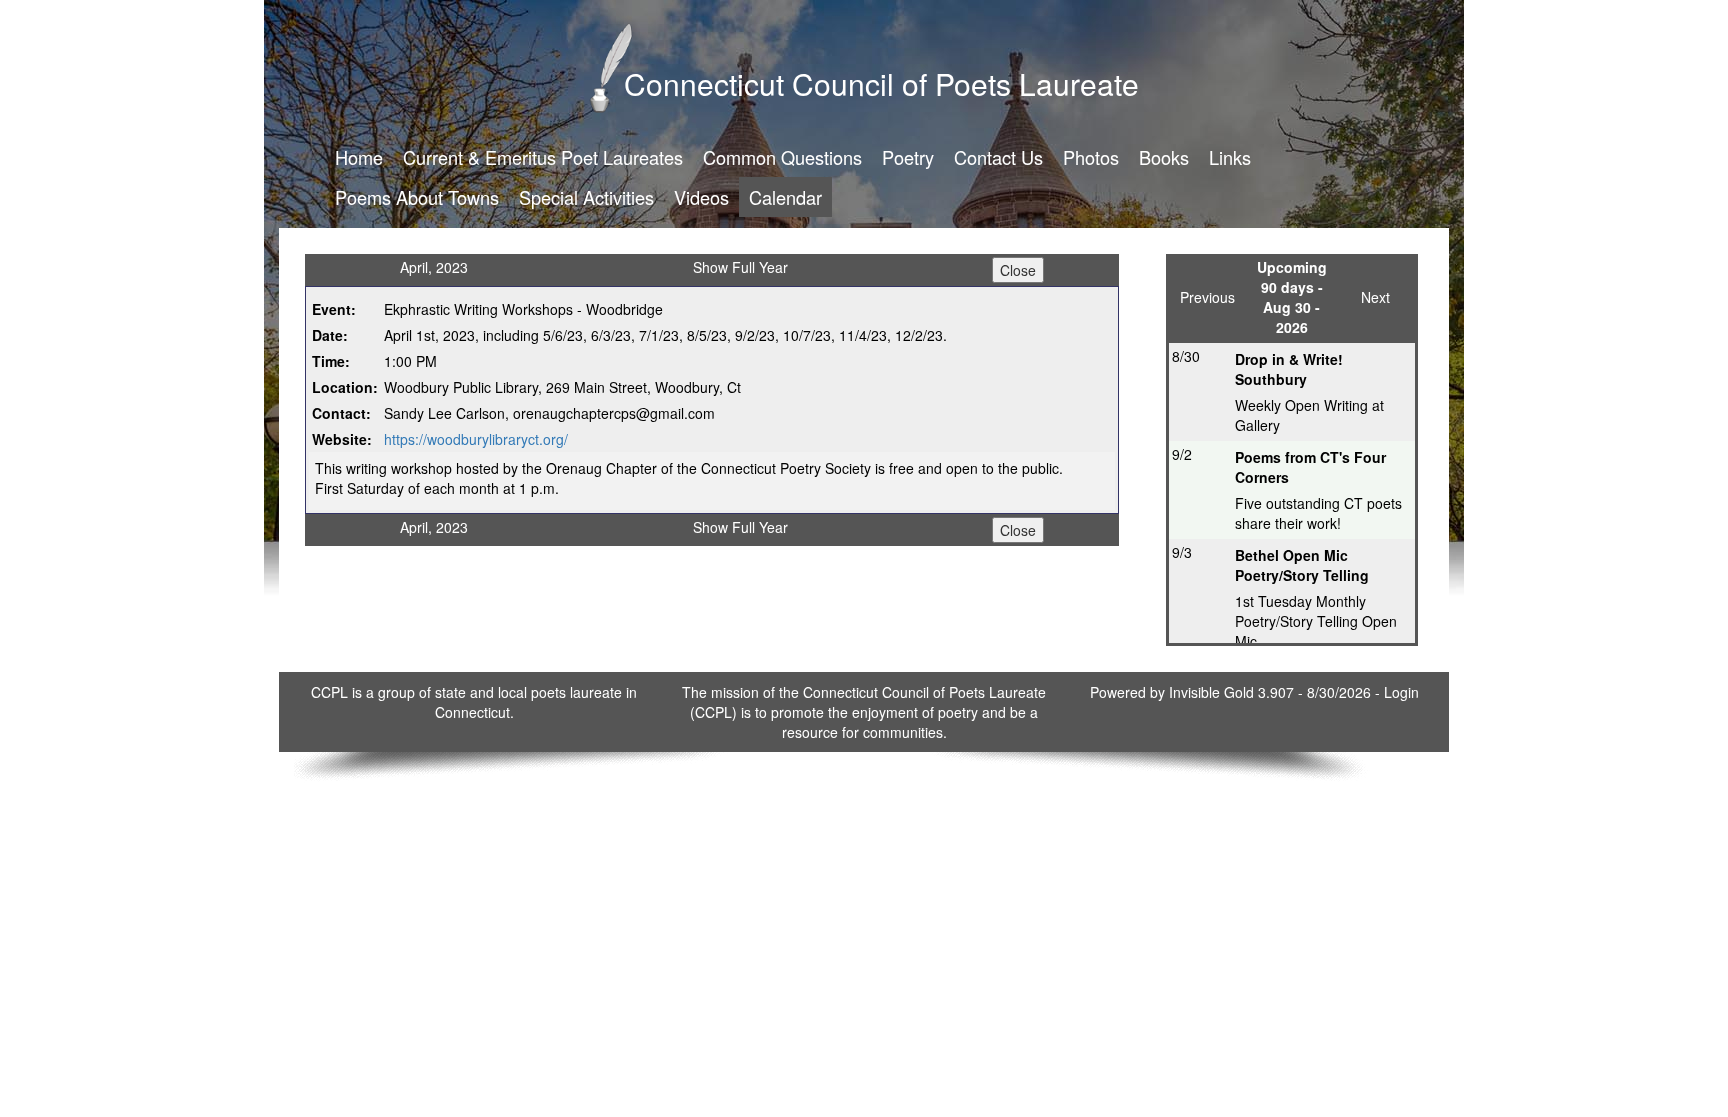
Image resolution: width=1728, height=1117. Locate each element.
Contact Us (998, 157)
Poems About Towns (417, 197)
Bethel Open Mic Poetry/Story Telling (1302, 565)
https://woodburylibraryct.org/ (476, 439)
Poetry (908, 157)
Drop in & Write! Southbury (1289, 369)
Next (1375, 297)
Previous (1207, 297)
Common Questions (782, 157)
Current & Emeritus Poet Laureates (543, 157)
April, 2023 (434, 267)
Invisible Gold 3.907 (1233, 692)
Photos (1091, 157)
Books (1164, 157)
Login (1401, 692)
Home (359, 157)
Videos (701, 197)
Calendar (785, 197)
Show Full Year (740, 267)
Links (1230, 157)
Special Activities (586, 197)
